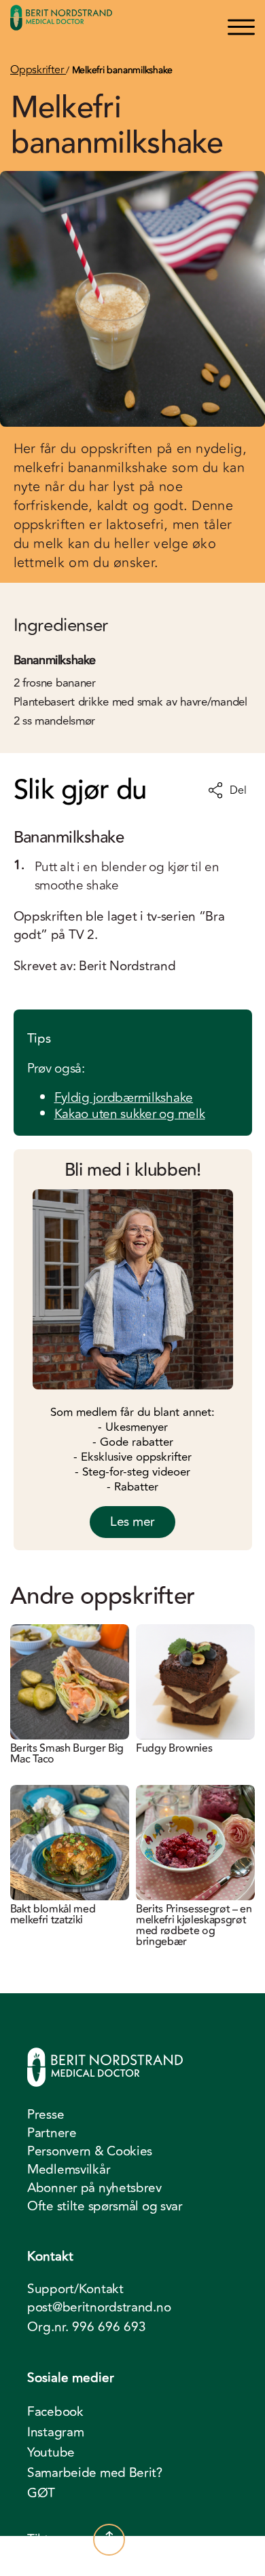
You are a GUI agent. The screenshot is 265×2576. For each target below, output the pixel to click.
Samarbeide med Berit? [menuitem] (95, 2473)
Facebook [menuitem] (55, 2412)
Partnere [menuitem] (52, 2133)
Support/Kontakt (75, 2289)
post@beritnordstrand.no (99, 2308)
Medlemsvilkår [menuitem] (69, 2170)
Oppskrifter (38, 70)
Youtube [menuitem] (51, 2453)
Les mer (132, 1522)
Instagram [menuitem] (55, 2432)
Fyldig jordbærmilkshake (124, 1098)
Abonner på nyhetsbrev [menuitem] (94, 2188)
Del (238, 790)
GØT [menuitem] (41, 2493)
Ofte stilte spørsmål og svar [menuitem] (105, 2206)
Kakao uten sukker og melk (130, 1114)
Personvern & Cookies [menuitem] (90, 2151)
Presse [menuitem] (46, 2115)
